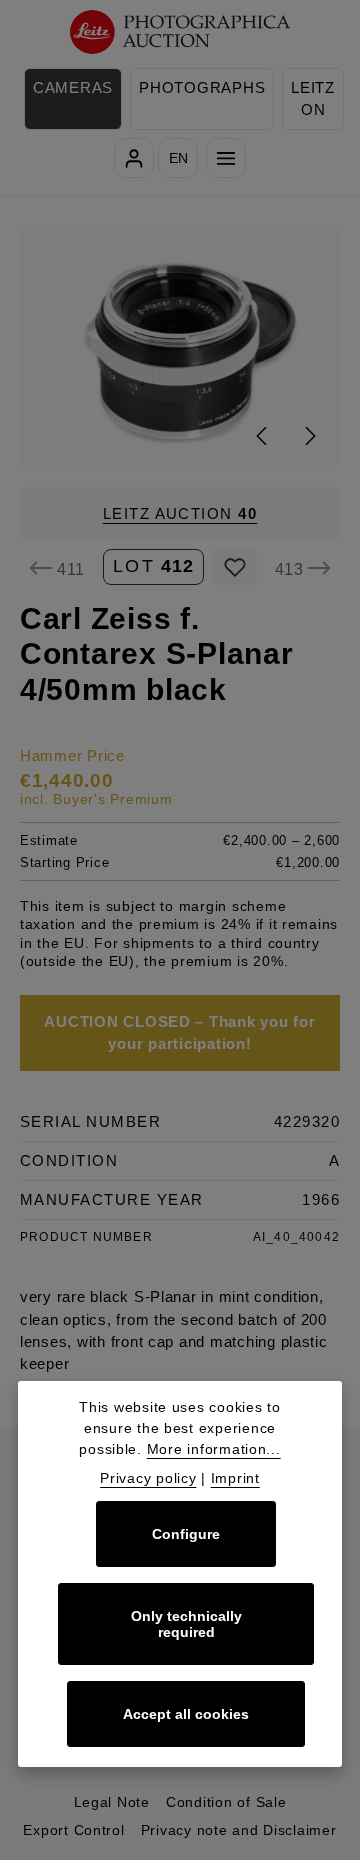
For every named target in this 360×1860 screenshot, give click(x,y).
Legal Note (112, 1802)
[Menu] (226, 158)
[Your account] (134, 158)
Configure (186, 1534)
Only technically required (186, 1624)
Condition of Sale (226, 1802)
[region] (180, 347)
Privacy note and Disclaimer (239, 1830)
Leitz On (313, 99)
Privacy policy (148, 1478)
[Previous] (263, 436)
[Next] (309, 436)
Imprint (235, 1478)
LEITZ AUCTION (180, 514)
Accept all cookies (186, 1714)
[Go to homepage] (180, 32)
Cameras (73, 88)
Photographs (202, 88)
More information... (214, 1449)
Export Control (73, 1830)
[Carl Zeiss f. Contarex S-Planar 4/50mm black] (180, 347)
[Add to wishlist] (234, 567)
